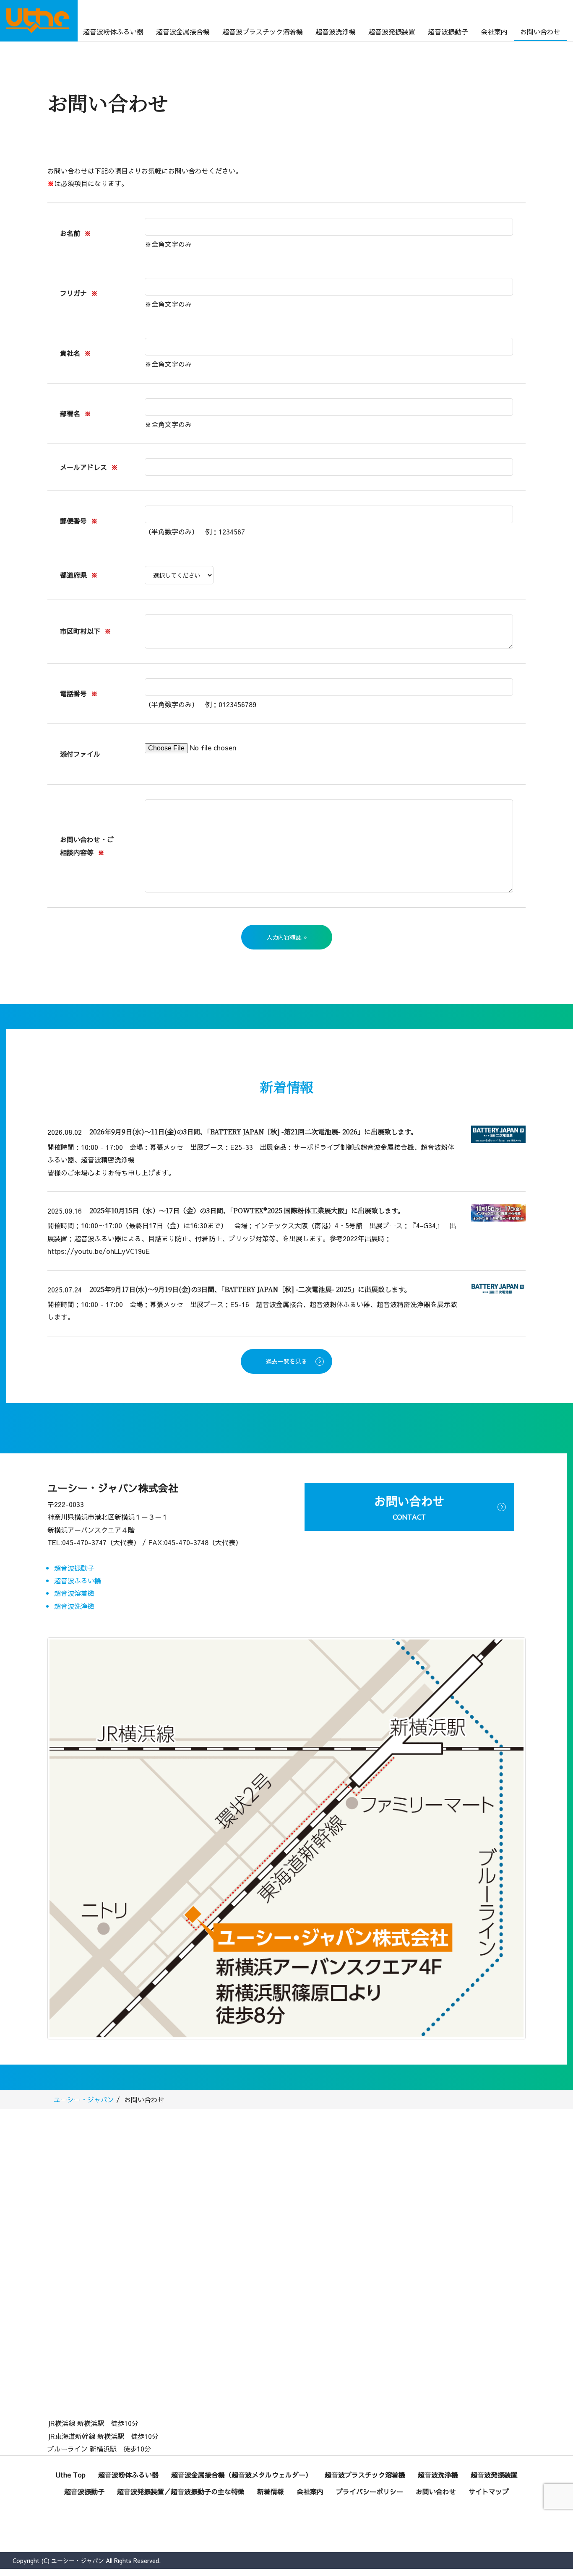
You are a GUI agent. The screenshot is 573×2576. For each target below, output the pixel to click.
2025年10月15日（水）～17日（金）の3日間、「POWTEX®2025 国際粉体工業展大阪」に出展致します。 (247, 1210)
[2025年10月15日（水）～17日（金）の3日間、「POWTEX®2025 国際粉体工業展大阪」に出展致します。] (498, 1212)
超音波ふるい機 (78, 1580)
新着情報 (271, 2491)
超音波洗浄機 (336, 31)
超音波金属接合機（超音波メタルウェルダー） (242, 2475)
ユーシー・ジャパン (84, 2099)
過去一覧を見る (286, 1361)
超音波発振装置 (392, 31)
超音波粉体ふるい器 (113, 31)
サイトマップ (489, 2491)
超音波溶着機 (74, 1593)
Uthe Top (71, 2475)
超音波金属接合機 (183, 31)
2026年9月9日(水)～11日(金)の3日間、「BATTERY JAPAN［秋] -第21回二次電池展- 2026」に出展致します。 (253, 1132)
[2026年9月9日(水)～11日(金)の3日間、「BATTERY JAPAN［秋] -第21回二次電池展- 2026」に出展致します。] (498, 1133)
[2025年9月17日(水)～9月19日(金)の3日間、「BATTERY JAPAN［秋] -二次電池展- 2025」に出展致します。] (498, 1287)
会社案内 (494, 31)
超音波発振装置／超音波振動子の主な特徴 (181, 2491)
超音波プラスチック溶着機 (263, 31)
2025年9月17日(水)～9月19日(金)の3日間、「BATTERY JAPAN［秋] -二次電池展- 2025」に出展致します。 (250, 1289)
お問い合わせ (540, 31)
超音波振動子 (448, 31)
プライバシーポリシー (370, 2491)
